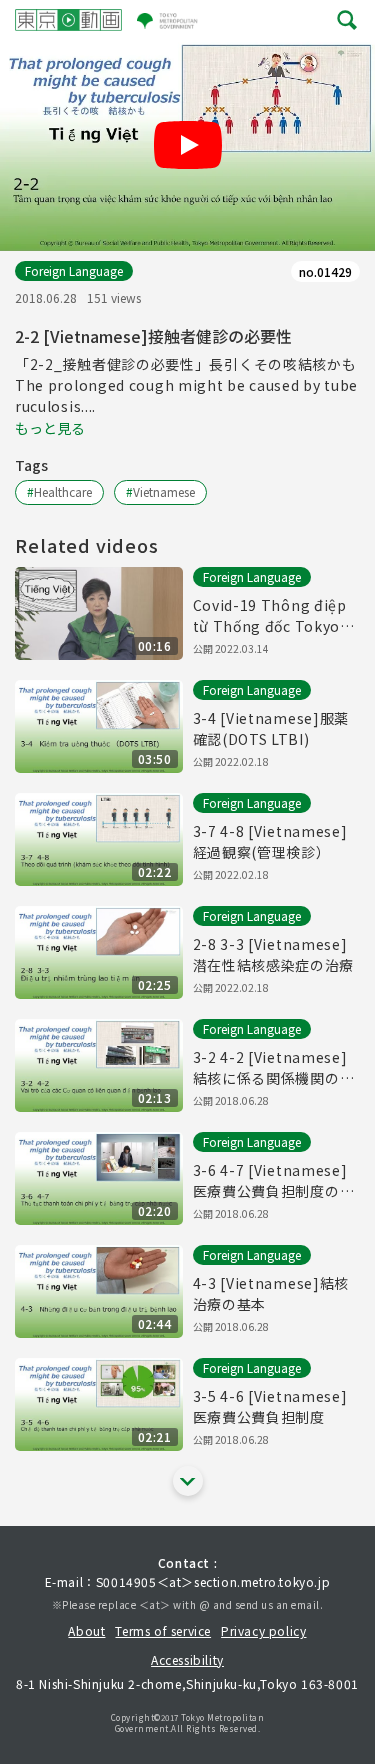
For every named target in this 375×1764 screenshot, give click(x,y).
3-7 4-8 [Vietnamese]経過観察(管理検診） (270, 841)
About (86, 1630)
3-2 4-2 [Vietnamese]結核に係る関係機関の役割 (274, 1068)
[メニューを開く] (347, 20)
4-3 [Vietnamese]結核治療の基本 (271, 1293)
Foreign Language (74, 270)
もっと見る (50, 428)
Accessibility (187, 1659)
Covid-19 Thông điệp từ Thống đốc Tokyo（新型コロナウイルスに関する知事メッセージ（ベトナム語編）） (274, 616)
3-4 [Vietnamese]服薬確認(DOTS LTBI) (271, 728)
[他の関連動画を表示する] (188, 1481)
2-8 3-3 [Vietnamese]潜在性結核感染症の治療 (274, 954)
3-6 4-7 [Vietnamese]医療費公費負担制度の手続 (274, 1181)
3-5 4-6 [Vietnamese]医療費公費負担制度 (270, 1406)
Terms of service (163, 1630)
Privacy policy (263, 1630)
